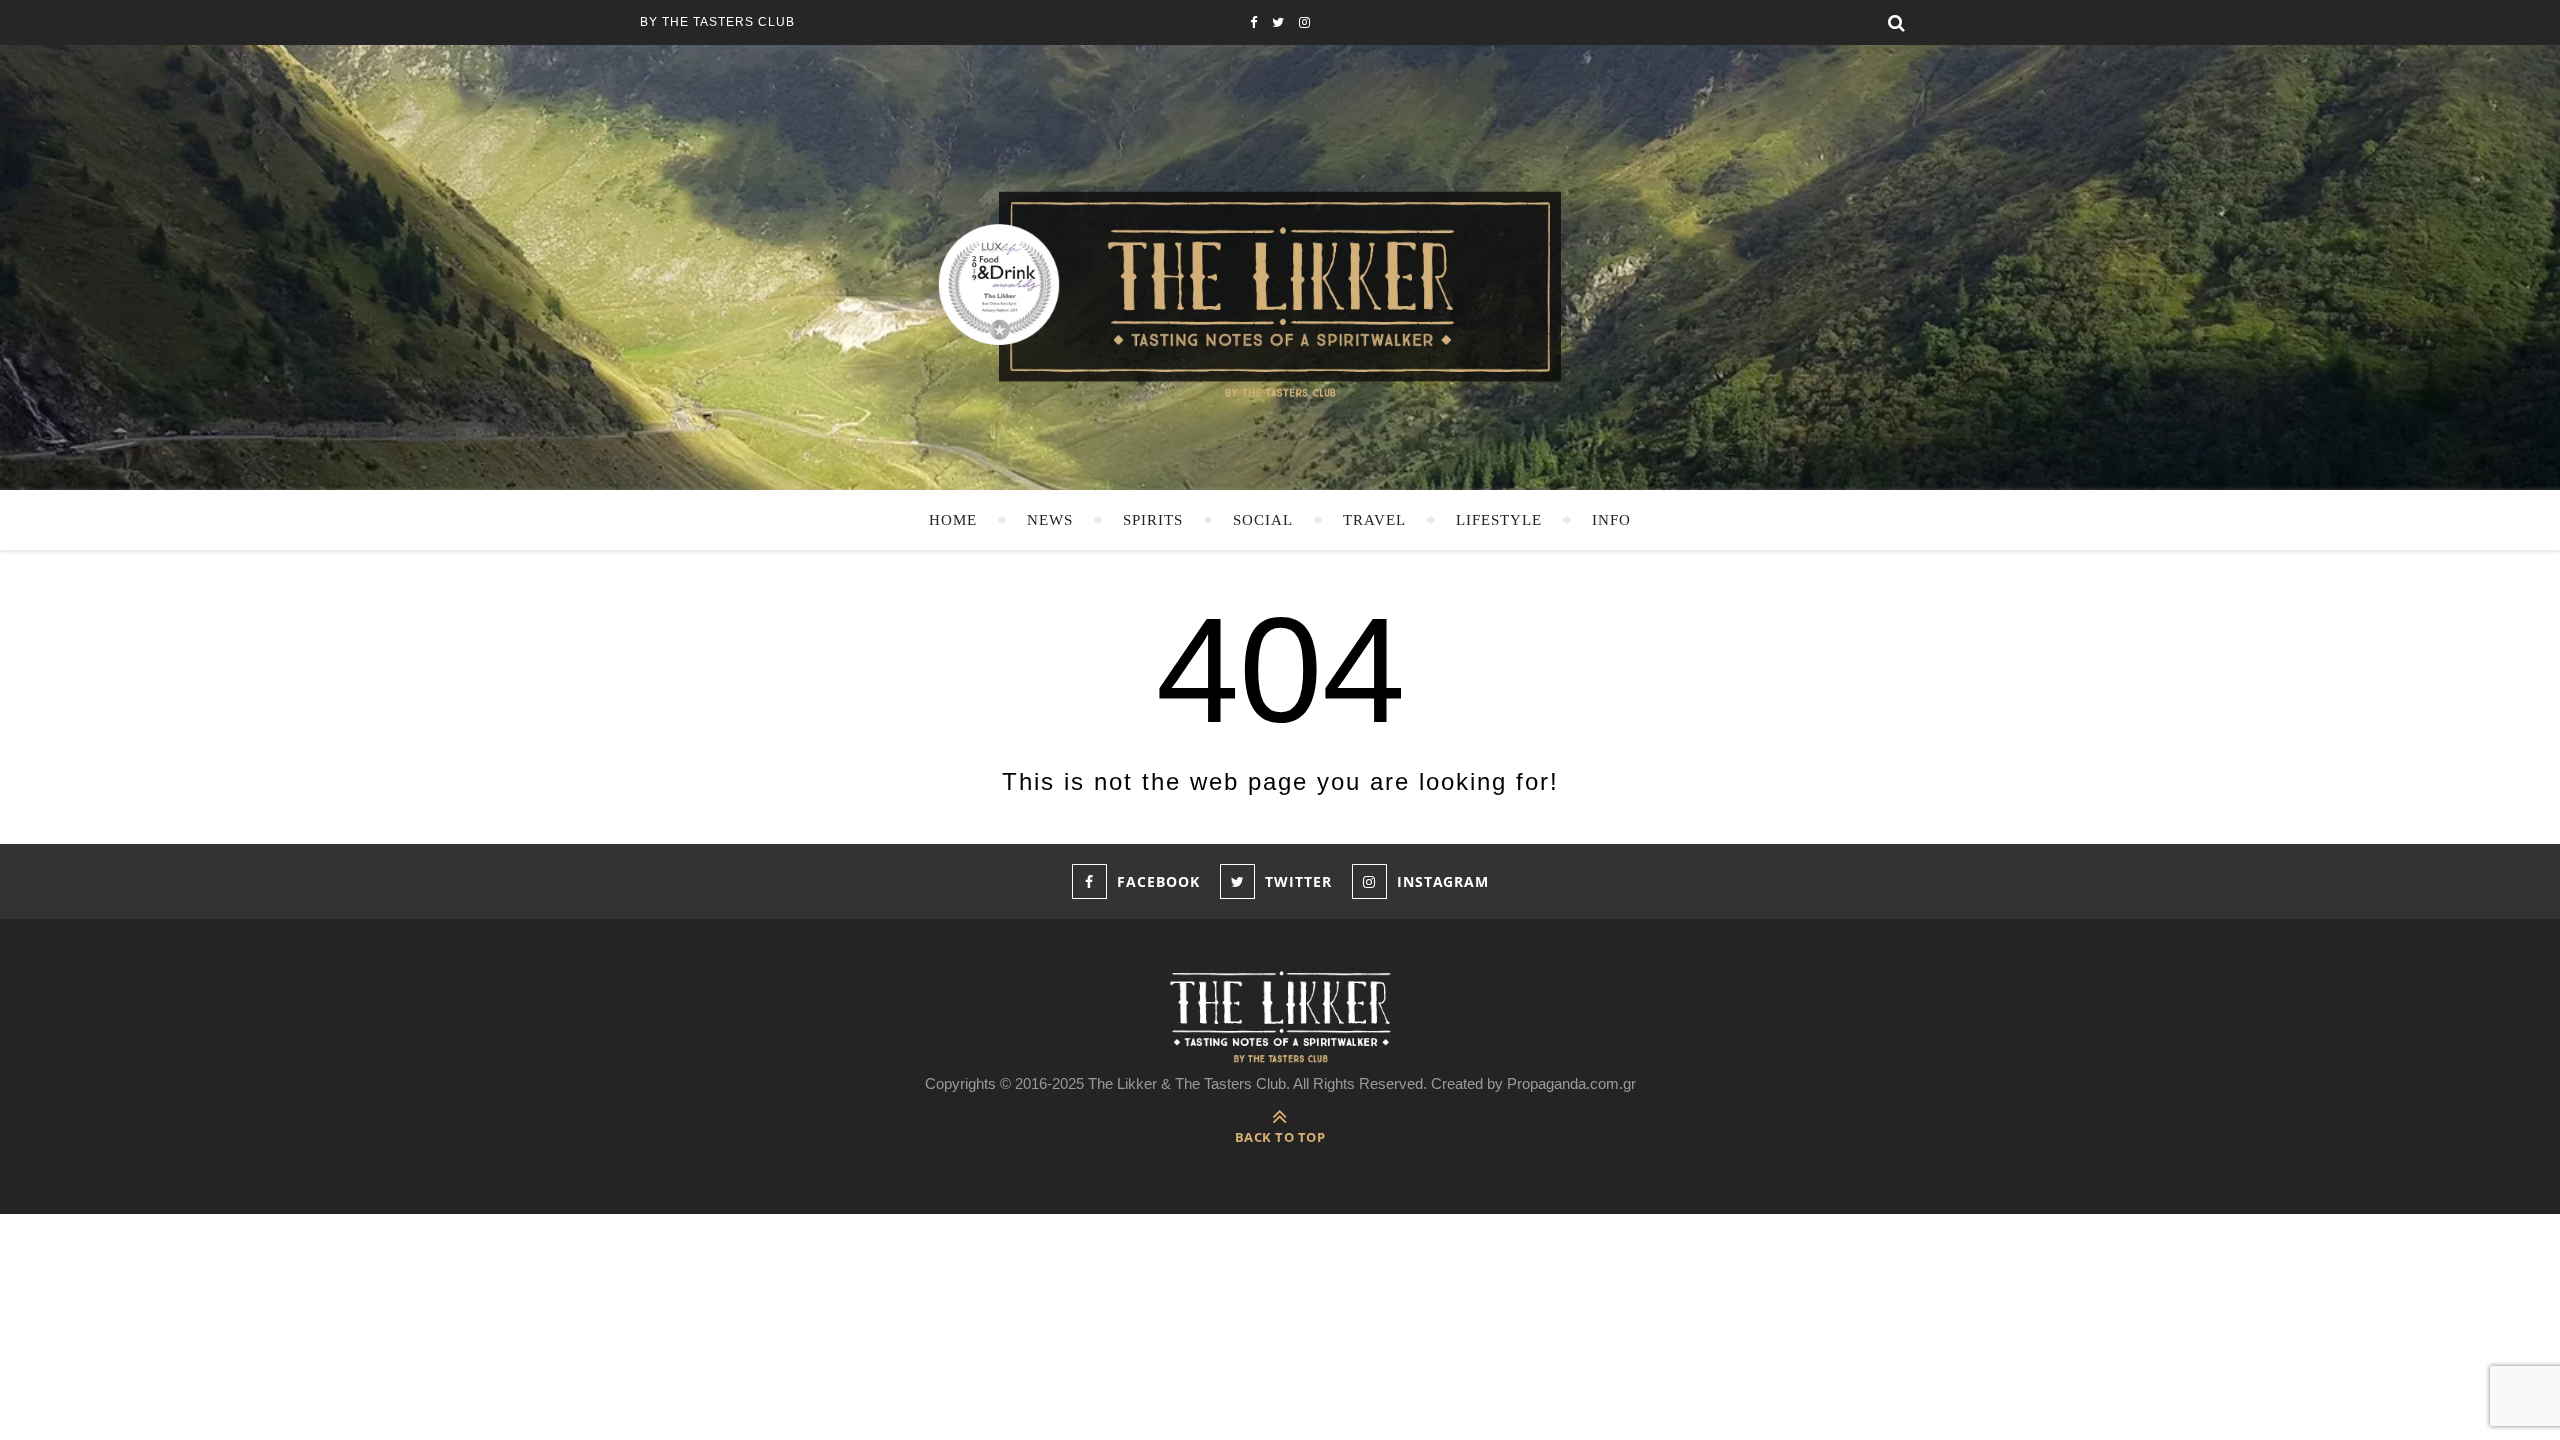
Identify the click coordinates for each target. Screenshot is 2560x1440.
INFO (1611, 520)
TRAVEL (1374, 520)
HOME (953, 520)
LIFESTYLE (1499, 520)
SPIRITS (1153, 520)
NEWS (1050, 520)
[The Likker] (1280, 292)
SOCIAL (1263, 520)
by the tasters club (717, 22)
